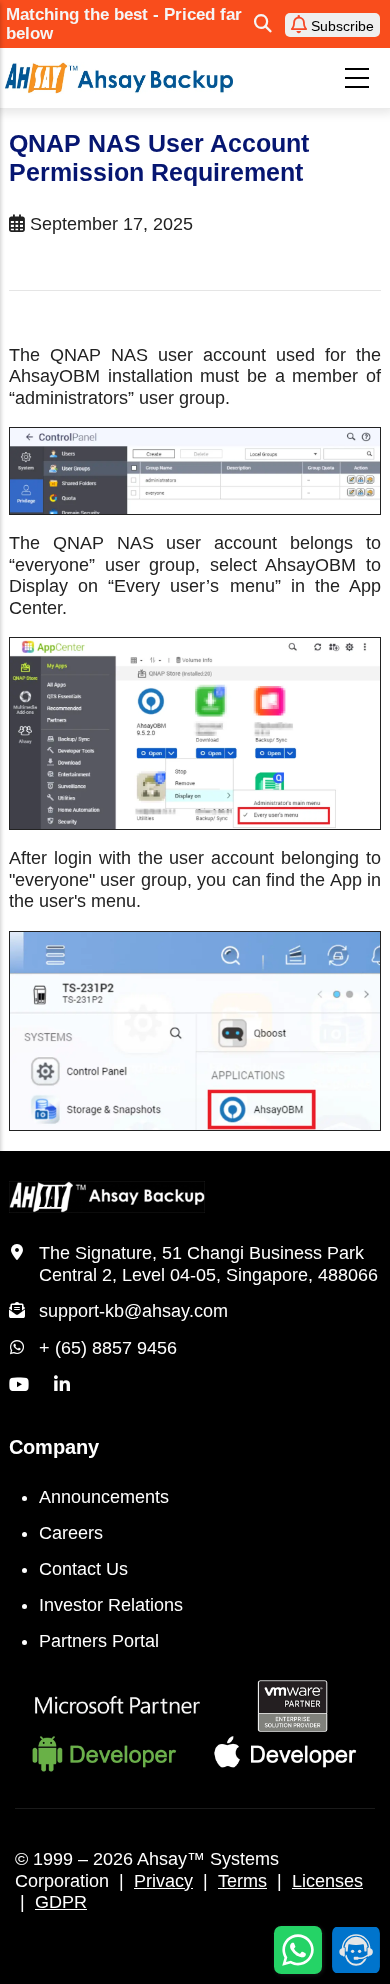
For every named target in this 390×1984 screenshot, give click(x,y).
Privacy (163, 1881)
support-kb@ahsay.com (133, 1311)
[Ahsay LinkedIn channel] (62, 1385)
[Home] (119, 77)
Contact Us (83, 1569)
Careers (71, 1533)
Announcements (104, 1497)
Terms (242, 1881)
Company (54, 1447)
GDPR (61, 1902)
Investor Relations (111, 1605)
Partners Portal (99, 1641)
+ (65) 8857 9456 (108, 1348)
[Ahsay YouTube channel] (19, 1385)
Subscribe (340, 26)
